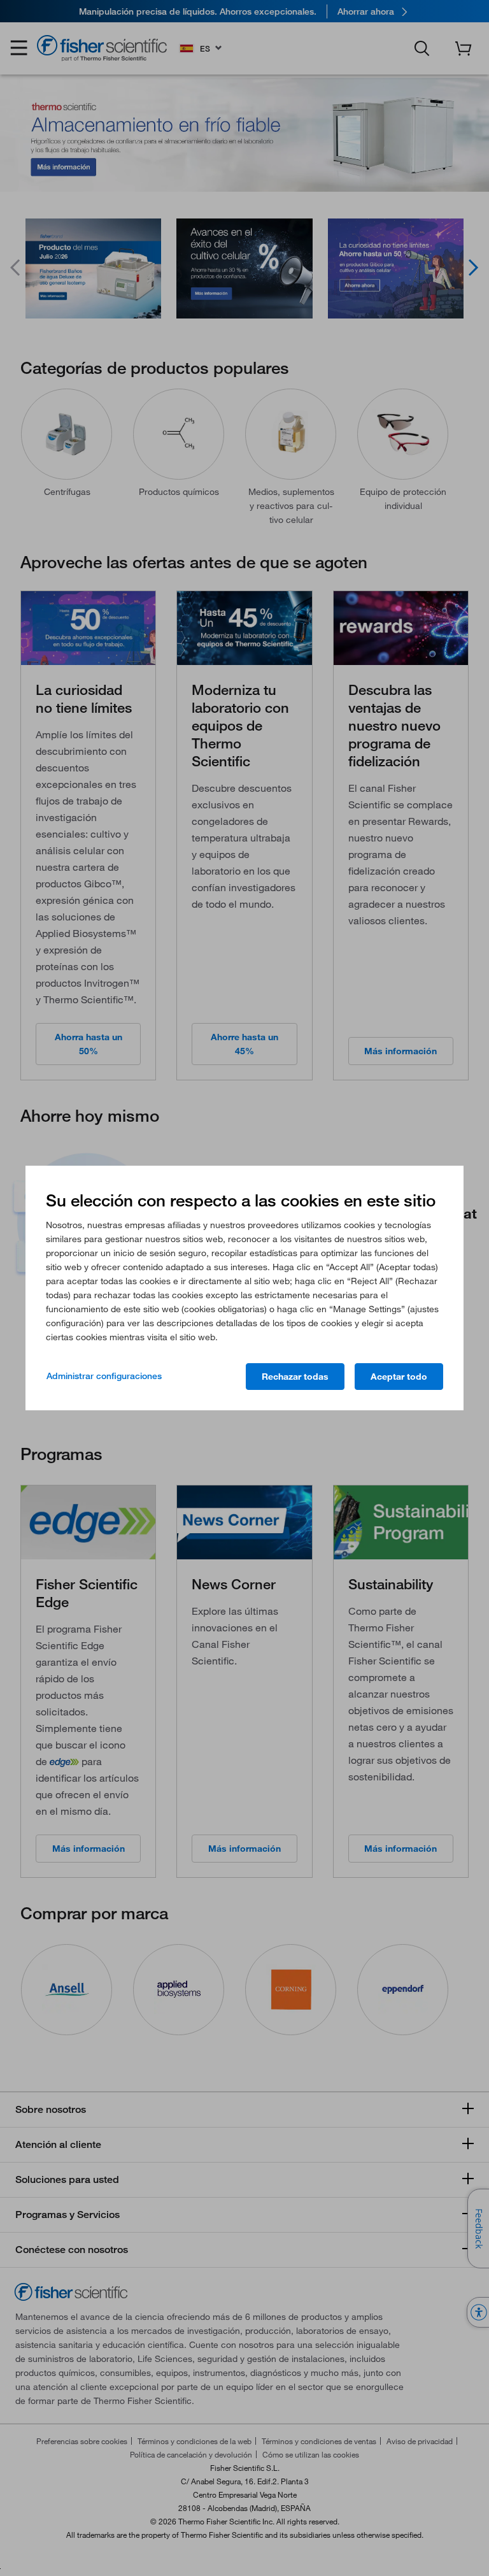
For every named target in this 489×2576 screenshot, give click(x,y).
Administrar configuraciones (104, 1376)
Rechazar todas (295, 1377)
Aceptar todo (399, 1377)
